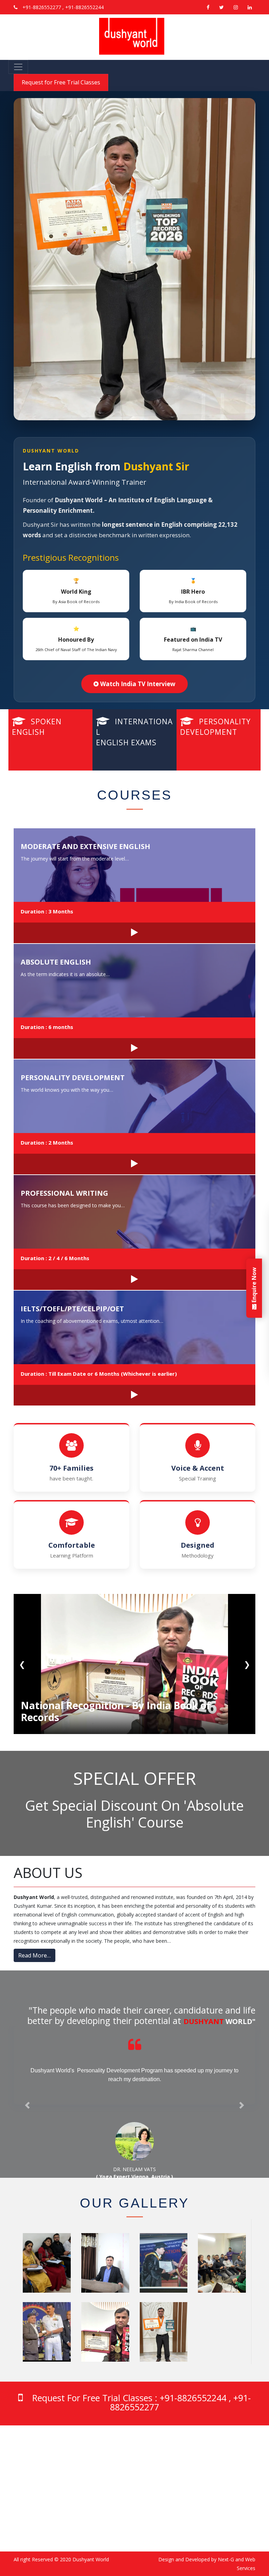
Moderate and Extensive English (85, 846)
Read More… (35, 1955)
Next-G (226, 2559)
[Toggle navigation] (18, 67)
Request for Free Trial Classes (61, 82)
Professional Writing (64, 1193)
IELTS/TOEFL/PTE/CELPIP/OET (72, 1309)
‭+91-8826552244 (96, 2478)
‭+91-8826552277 (96, 2497)
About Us (213, 2464)
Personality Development (73, 1078)
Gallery (211, 2482)
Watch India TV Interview (137, 684)
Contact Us (215, 2490)
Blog (208, 2473)
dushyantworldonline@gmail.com (114, 2527)
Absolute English (56, 962)
